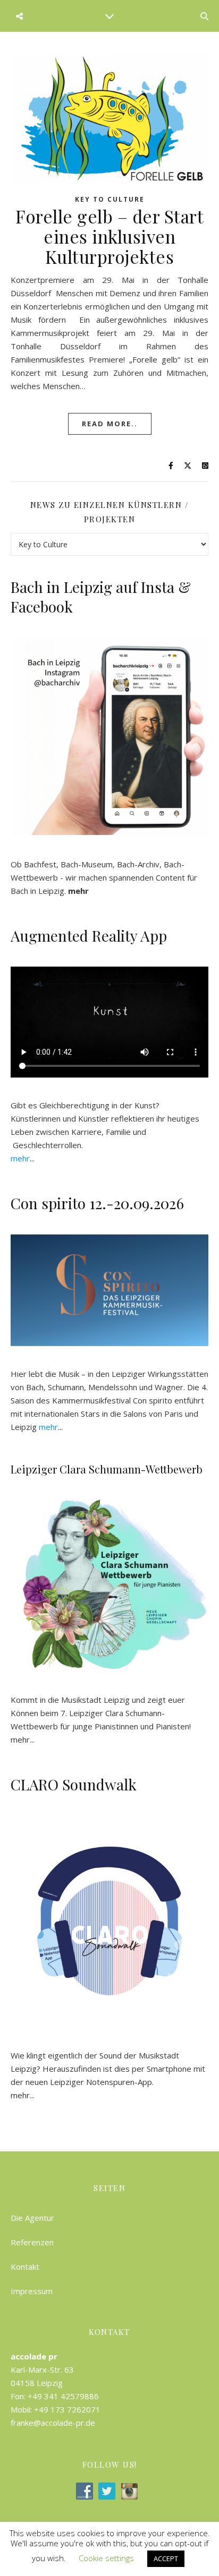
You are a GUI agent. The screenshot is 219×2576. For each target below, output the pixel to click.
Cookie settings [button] (106, 2558)
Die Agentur (32, 2218)
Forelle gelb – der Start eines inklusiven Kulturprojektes (109, 236)
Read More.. (110, 424)
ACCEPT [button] (166, 2558)
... (23, 1158)
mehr (20, 1739)
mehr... (23, 2095)
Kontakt (25, 2267)
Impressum (32, 2291)
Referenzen (32, 2242)
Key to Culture (110, 199)
